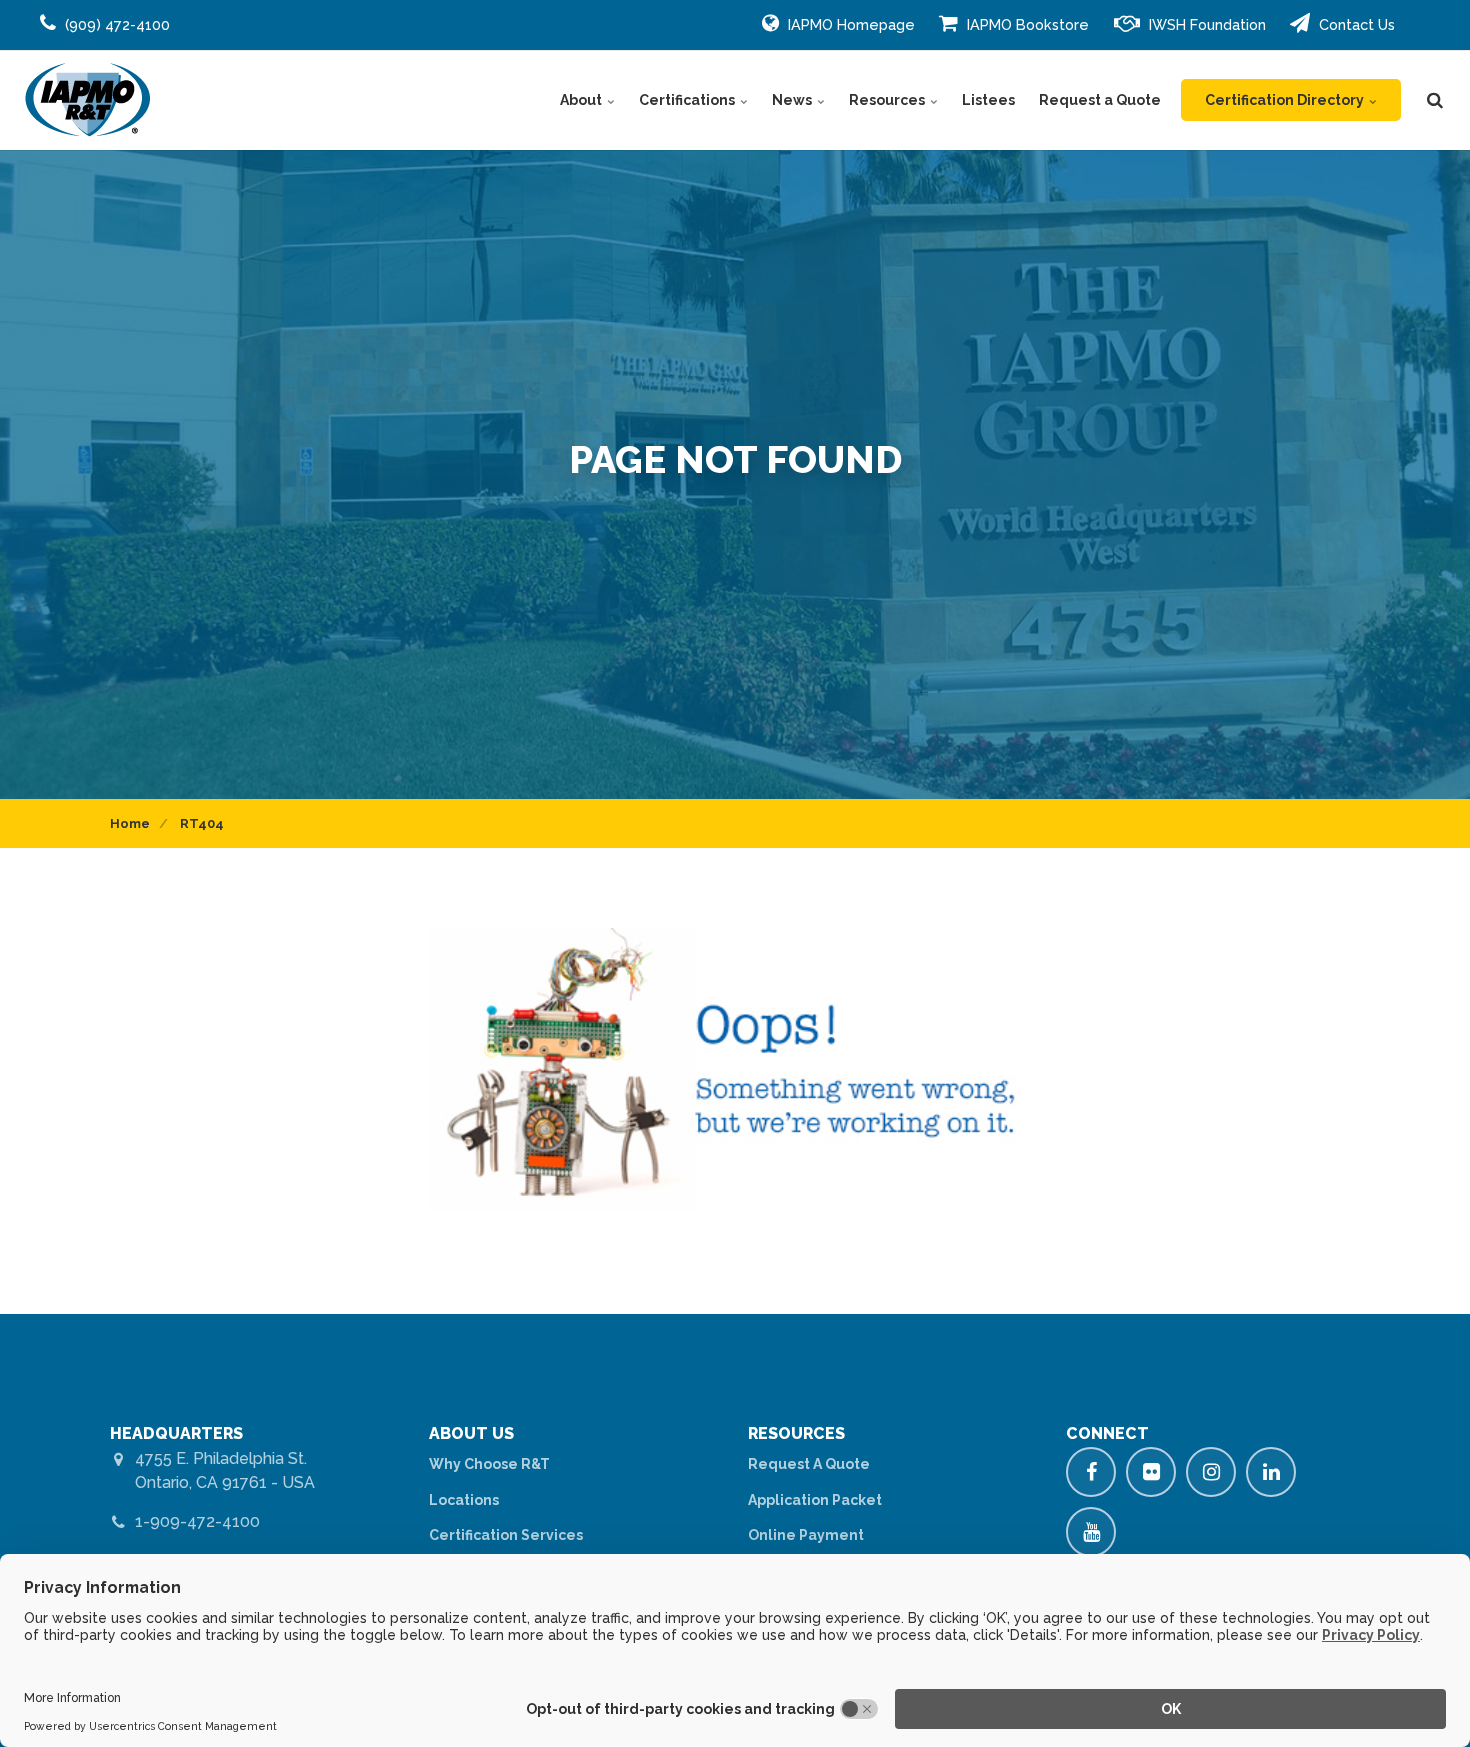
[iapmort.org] (87, 100)
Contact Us (1355, 24)
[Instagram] (1211, 1472)
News (793, 100)
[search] (1435, 100)
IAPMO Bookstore (1026, 24)
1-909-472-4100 (197, 1521)
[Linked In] (1271, 1472)
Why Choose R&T (489, 1464)
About (582, 100)
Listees (988, 100)
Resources (888, 100)
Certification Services (506, 1535)
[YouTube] (1091, 1532)
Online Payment (806, 1535)
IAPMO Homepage (849, 24)
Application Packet (815, 1500)
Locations (464, 1500)
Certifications (688, 100)
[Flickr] (1151, 1472)
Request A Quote (809, 1464)
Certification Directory (1286, 100)
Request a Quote (1100, 100)
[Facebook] (1091, 1472)
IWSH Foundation (1205, 24)
